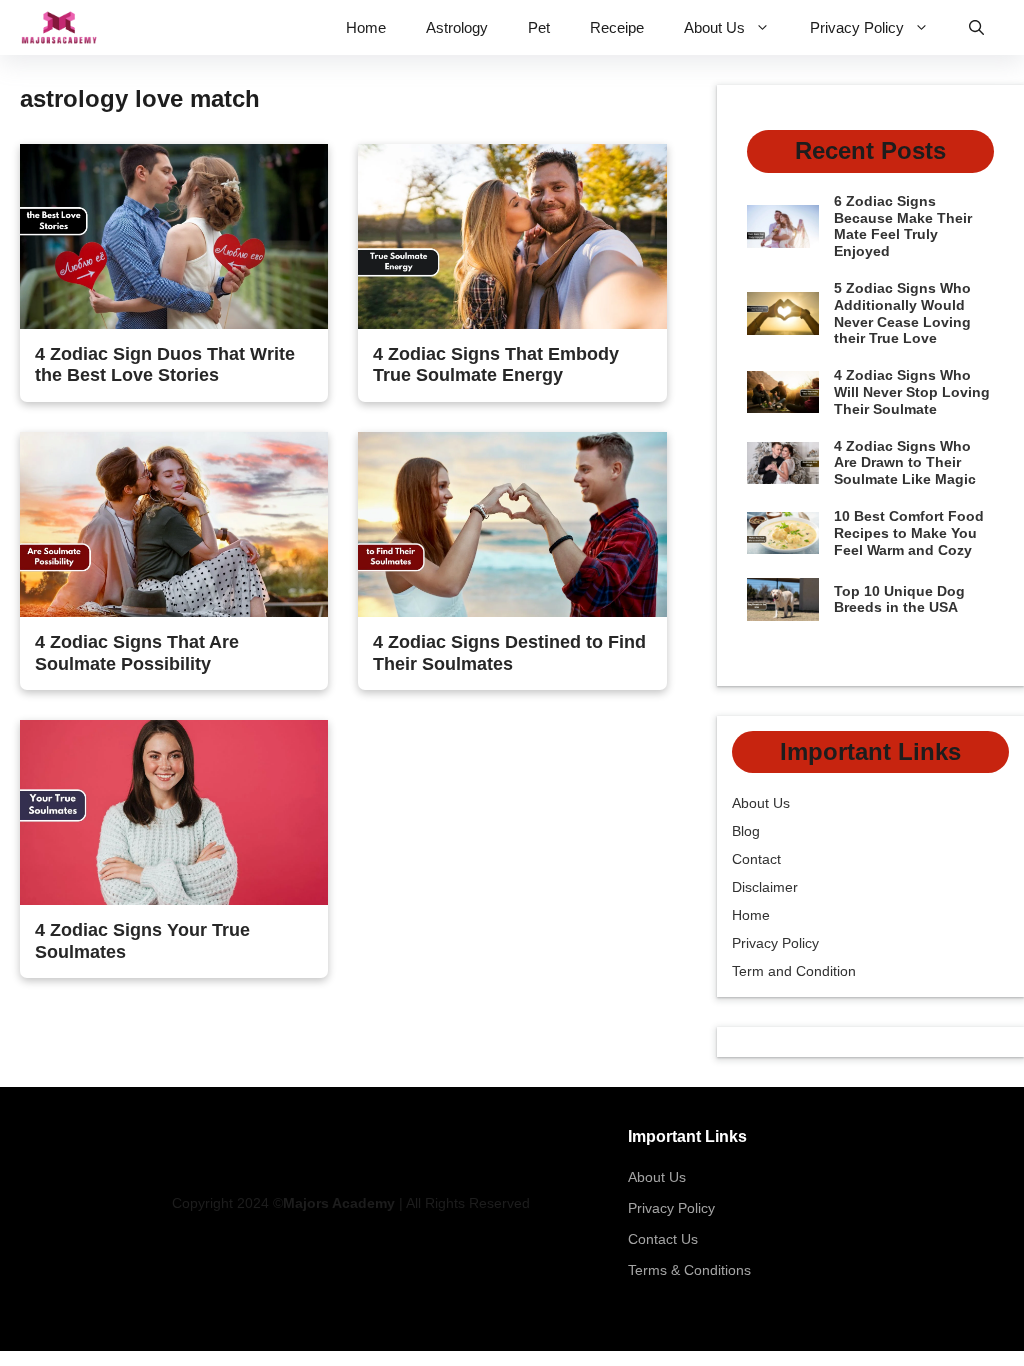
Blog (746, 831)
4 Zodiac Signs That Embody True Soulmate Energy (496, 365)
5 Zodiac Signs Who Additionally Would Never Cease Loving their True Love (902, 313)
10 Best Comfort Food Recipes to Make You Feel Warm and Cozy (909, 533)
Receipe (617, 27)
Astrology (457, 27)
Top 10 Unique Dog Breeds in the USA (899, 599)
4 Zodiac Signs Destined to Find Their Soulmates (509, 653)
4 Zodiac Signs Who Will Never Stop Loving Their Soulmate (912, 392)
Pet (539, 27)
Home (366, 27)
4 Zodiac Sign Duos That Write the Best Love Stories (165, 365)
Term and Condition (794, 971)
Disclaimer (765, 887)
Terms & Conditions (689, 1270)
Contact (756, 859)
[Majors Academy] (59, 27)
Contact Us (663, 1239)
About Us (714, 27)
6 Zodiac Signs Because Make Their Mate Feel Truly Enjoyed (903, 226)
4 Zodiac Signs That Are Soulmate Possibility (137, 653)
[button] (976, 27)
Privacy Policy (857, 27)
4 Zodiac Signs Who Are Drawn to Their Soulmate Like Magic (905, 463)
